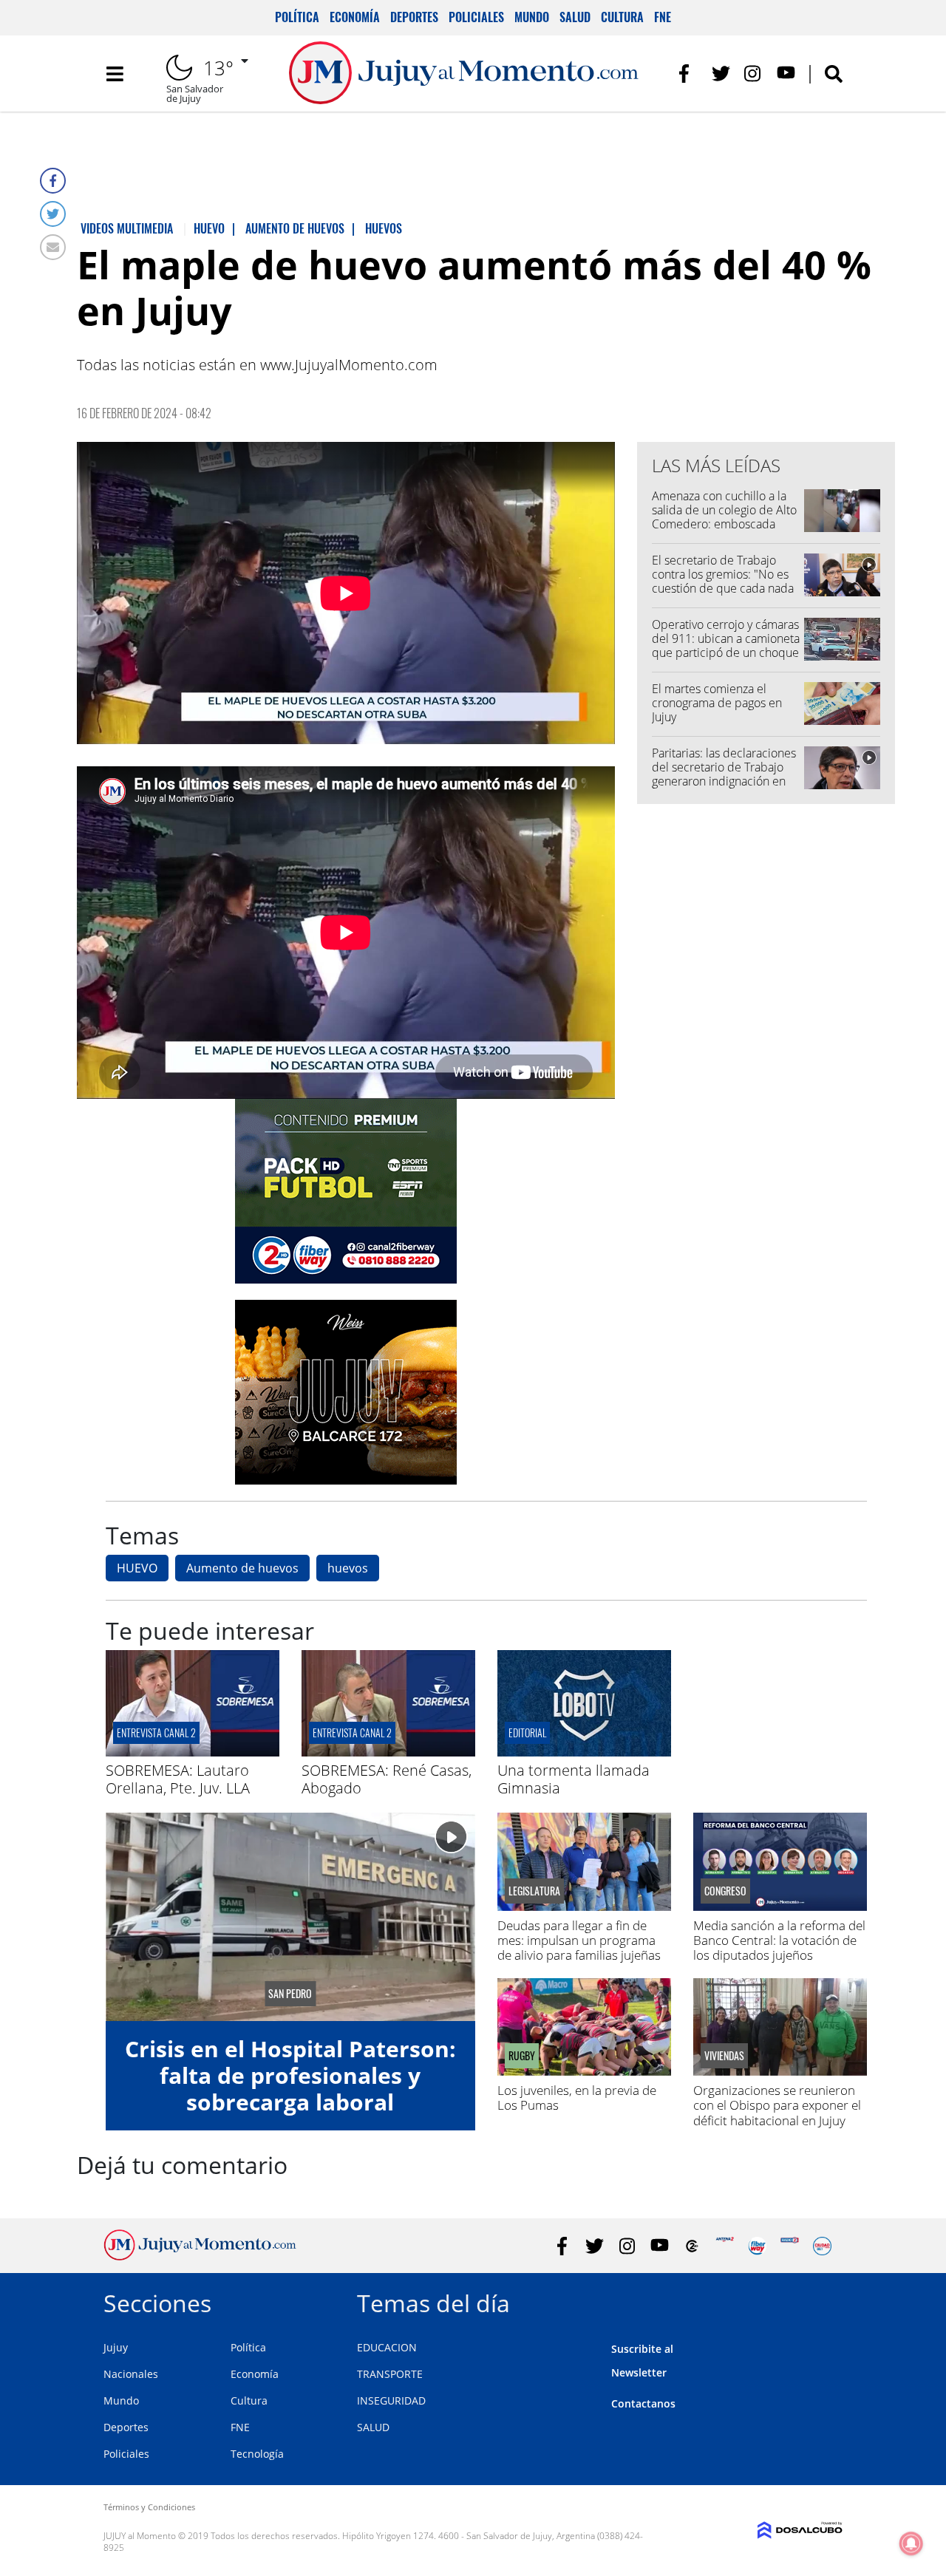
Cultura (622, 17)
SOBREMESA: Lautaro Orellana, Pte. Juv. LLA (178, 1779)
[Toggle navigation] (115, 74)
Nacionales (131, 2374)
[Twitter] (53, 214)
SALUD (373, 2427)
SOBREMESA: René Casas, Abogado (387, 1779)
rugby (522, 2056)
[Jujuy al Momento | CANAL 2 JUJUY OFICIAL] (692, 2246)
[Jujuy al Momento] (200, 2256)
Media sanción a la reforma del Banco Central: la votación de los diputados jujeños (779, 1940)
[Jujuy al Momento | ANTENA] (725, 2246)
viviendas (724, 2056)
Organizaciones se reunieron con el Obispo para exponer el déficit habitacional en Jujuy (777, 2105)
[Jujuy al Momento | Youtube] (786, 74)
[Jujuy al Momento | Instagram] (753, 74)
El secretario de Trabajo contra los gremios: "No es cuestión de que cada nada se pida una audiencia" (723, 582)
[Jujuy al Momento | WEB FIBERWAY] (757, 2246)
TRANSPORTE (390, 2374)
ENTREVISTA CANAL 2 (156, 1732)
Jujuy (116, 2347)
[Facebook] (53, 181)
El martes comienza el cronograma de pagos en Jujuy (717, 703)
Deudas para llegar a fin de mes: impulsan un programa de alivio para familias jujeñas (579, 1940)
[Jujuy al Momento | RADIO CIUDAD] (822, 2246)
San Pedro (290, 1994)
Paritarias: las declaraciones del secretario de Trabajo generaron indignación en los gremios (724, 774)
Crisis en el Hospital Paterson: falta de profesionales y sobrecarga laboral (290, 2075)
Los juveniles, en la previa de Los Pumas (577, 2098)
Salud (575, 17)
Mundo (532, 17)
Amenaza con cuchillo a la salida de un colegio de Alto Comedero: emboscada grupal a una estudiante (724, 517)
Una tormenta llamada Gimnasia (574, 1779)
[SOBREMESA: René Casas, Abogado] (388, 1752)
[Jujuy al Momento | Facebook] (688, 74)
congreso (725, 1891)
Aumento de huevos (242, 1568)
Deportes (414, 17)
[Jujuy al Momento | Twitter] (721, 74)
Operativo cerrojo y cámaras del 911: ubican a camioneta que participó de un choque (726, 638)
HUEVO (137, 1568)
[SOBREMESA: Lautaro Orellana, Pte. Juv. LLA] (193, 1752)
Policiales (476, 17)
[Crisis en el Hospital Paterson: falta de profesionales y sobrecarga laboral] (290, 1916)
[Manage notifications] (911, 2543)
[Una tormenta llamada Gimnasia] (584, 1752)
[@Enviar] (53, 247)
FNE (663, 17)
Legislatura (534, 1891)
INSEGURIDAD (391, 2400)
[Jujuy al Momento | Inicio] (826, 2301)
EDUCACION (387, 2347)
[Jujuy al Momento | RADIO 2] (790, 2246)
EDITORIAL (527, 1732)
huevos (348, 1568)
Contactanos (643, 2403)
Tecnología (257, 2454)
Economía (355, 17)
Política (297, 17)
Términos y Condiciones (149, 2507)
